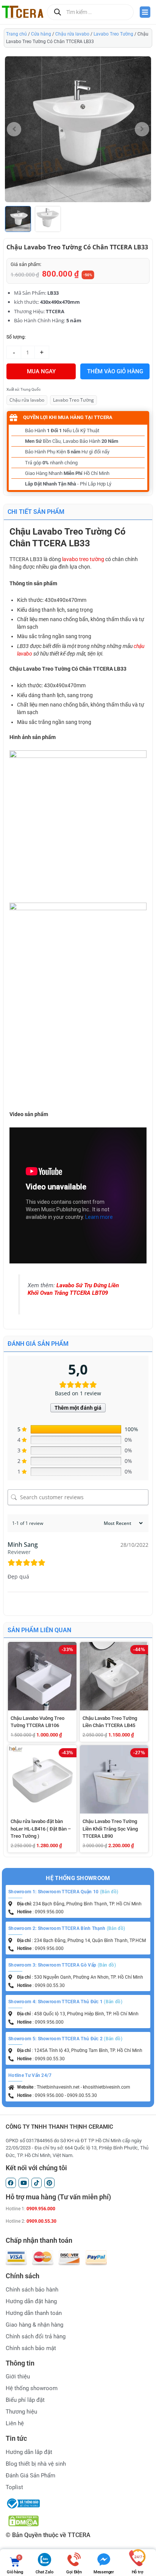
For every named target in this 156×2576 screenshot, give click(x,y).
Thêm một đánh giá (78, 1408)
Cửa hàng (41, 34)
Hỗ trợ (137, 2572)
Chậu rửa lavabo (72, 34)
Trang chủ (16, 34)
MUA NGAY (41, 371)
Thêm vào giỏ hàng (115, 371)
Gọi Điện (74, 2572)
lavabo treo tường (83, 559)
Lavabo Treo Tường (113, 34)
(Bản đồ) (109, 1892)
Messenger (104, 2572)
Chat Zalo (44, 2572)
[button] (142, 129)
